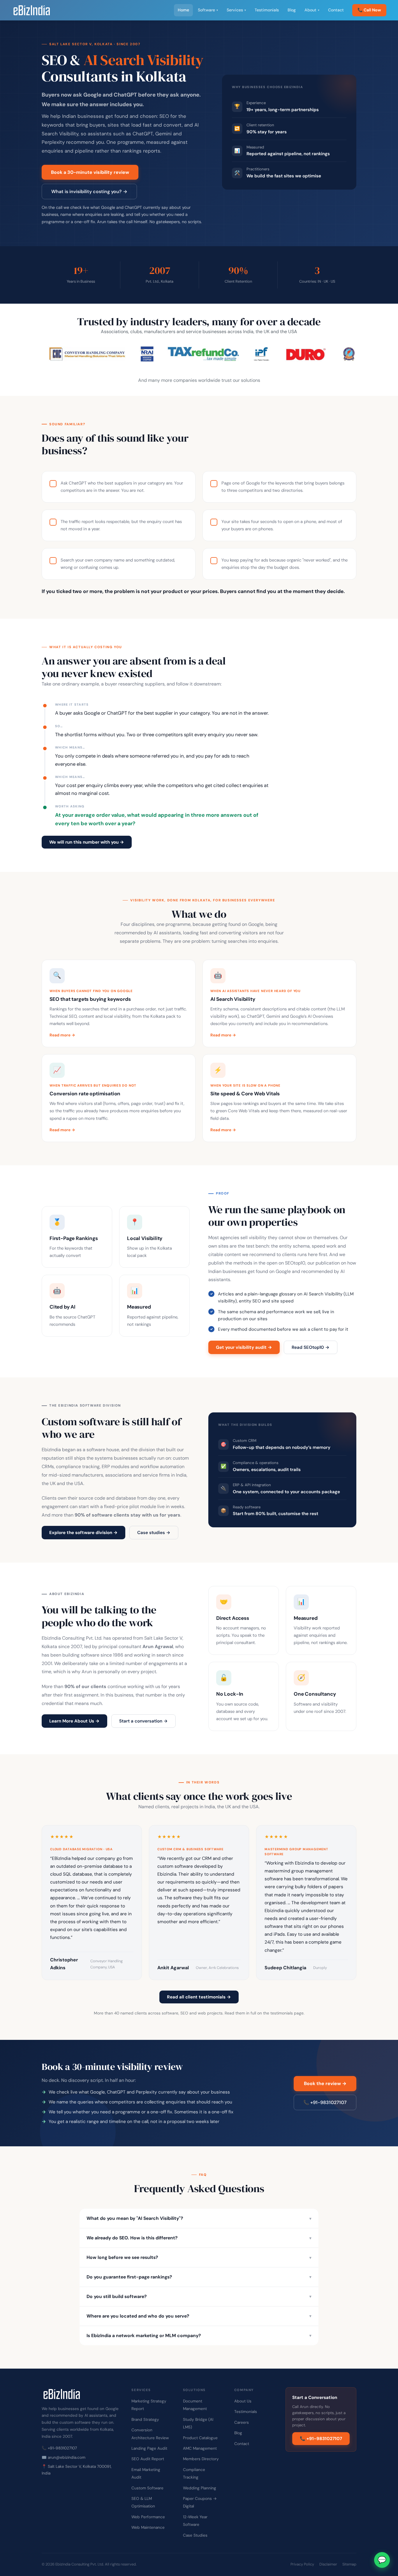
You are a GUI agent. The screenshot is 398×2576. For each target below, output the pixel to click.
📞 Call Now (369, 10)
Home (183, 10)
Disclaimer (328, 2564)
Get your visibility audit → (244, 1347)
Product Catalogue (200, 2438)
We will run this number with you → (87, 842)
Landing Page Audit (149, 2448)
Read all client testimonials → (199, 1997)
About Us (243, 2401)
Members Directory (201, 2459)
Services (236, 10)
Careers (242, 2422)
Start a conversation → (143, 1721)
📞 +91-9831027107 (325, 2102)
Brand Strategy (145, 2420)
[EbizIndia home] (32, 10)
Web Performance (148, 2517)
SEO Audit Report (148, 2459)
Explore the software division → (83, 1533)
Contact (336, 10)
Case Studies (195, 2535)
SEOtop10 (295, 1263)
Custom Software (147, 2488)
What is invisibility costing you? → (89, 192)
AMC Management (200, 2448)
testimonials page (287, 2013)
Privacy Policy (302, 2564)
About (312, 10)
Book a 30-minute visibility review (90, 172)
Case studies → (154, 1533)
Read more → (62, 1035)
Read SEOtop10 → (311, 1347)
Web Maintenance (148, 2527)
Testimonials (267, 10)
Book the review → (325, 2083)
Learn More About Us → (74, 1721)
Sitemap (349, 2564)
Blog (292, 10)
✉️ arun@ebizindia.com (64, 2457)
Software (208, 10)
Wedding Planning (200, 2488)
